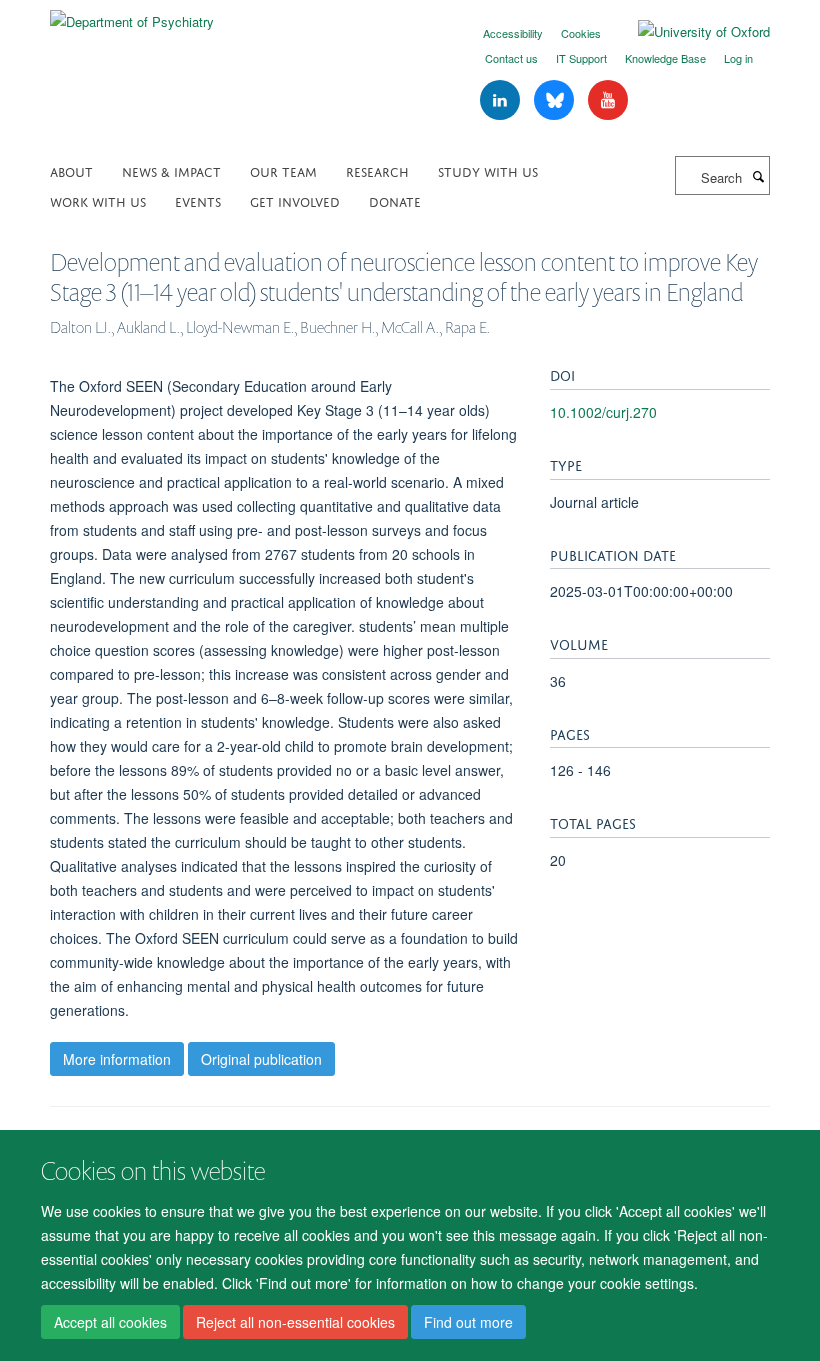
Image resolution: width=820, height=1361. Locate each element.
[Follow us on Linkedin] (502, 100)
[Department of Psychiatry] (132, 14)
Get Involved (295, 200)
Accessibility (513, 33)
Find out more (468, 1322)
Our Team (283, 170)
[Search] (758, 176)
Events (198, 200)
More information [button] (117, 1059)
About (71, 170)
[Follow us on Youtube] (608, 100)
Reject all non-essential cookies (295, 1322)
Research (377, 170)
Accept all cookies (110, 1322)
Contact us (511, 58)
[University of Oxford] (689, 32)
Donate (395, 200)
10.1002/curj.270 (603, 412)
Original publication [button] (261, 1059)
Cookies (581, 33)
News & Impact (171, 170)
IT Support (581, 58)
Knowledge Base (665, 58)
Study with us (488, 170)
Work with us (98, 200)
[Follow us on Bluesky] (556, 100)
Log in (738, 58)
